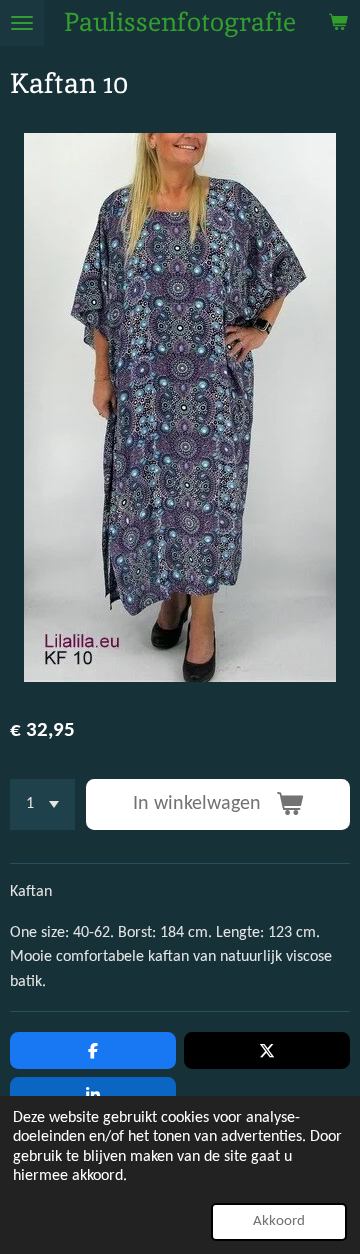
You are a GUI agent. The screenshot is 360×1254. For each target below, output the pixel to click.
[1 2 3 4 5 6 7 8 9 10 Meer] (42, 804)
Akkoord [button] (279, 1221)
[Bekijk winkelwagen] (338, 23)
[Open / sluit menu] (22, 23)
